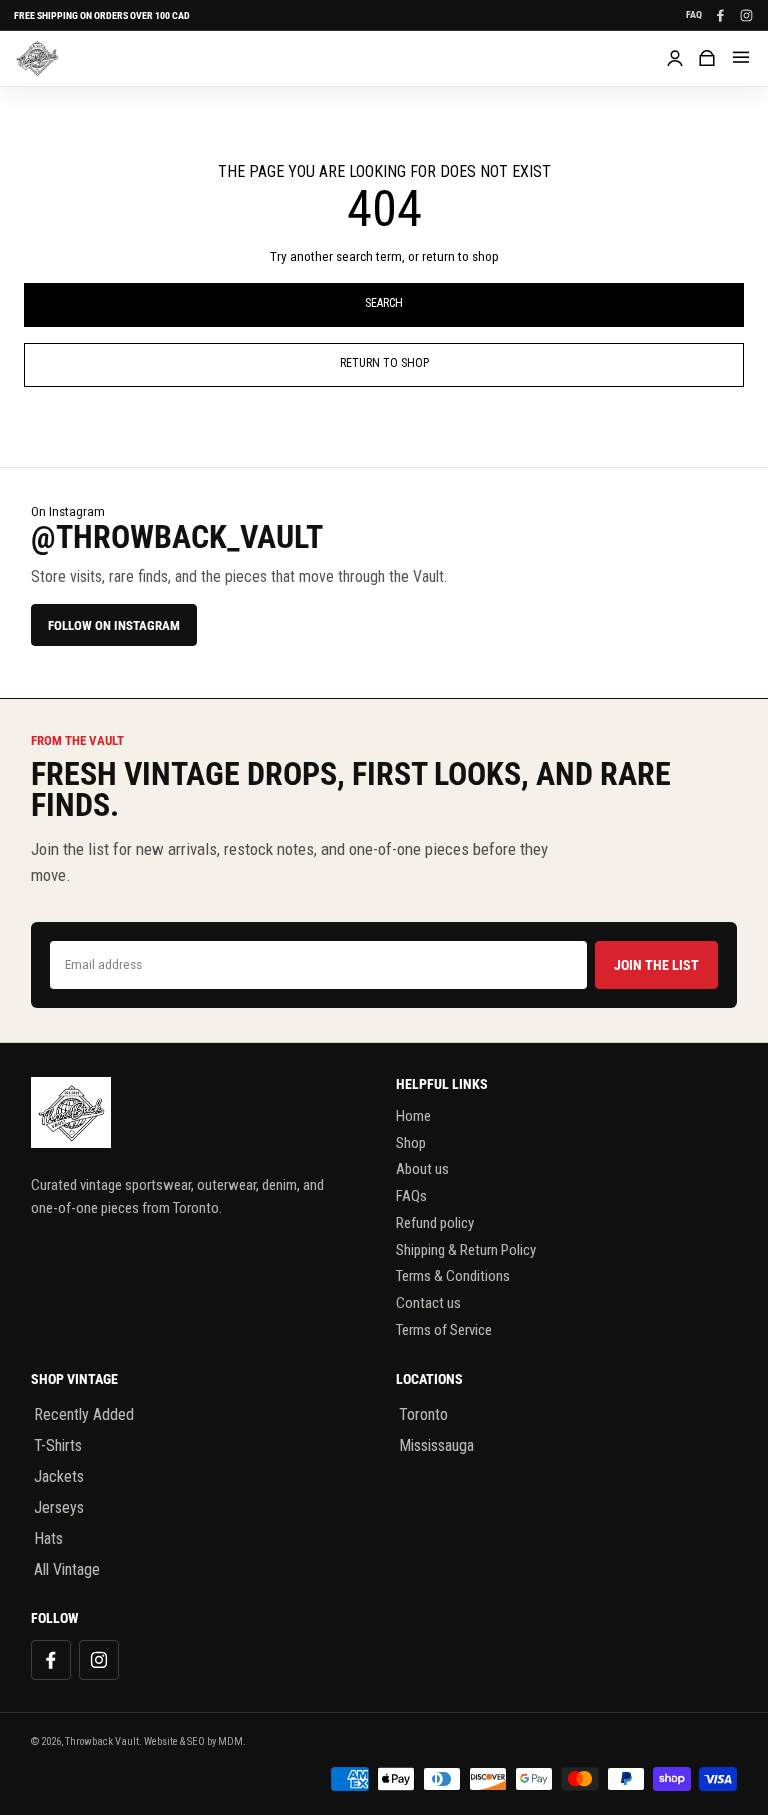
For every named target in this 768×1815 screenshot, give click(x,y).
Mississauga (436, 1445)
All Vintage (67, 1569)
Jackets (59, 1476)
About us (422, 1169)
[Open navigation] (741, 58)
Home (413, 1116)
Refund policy (435, 1223)
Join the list (656, 965)
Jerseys (59, 1507)
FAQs (411, 1196)
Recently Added (84, 1414)
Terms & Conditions (453, 1276)
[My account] (675, 58)
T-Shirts (58, 1445)
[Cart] (707, 58)
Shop (411, 1143)
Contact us (428, 1303)
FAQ (694, 15)
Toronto (423, 1414)
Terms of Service (444, 1330)
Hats (48, 1538)
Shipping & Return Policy (466, 1250)
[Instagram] (746, 15)
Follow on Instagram (114, 625)
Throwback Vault (102, 1741)
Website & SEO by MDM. (195, 1741)
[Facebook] (720, 15)
